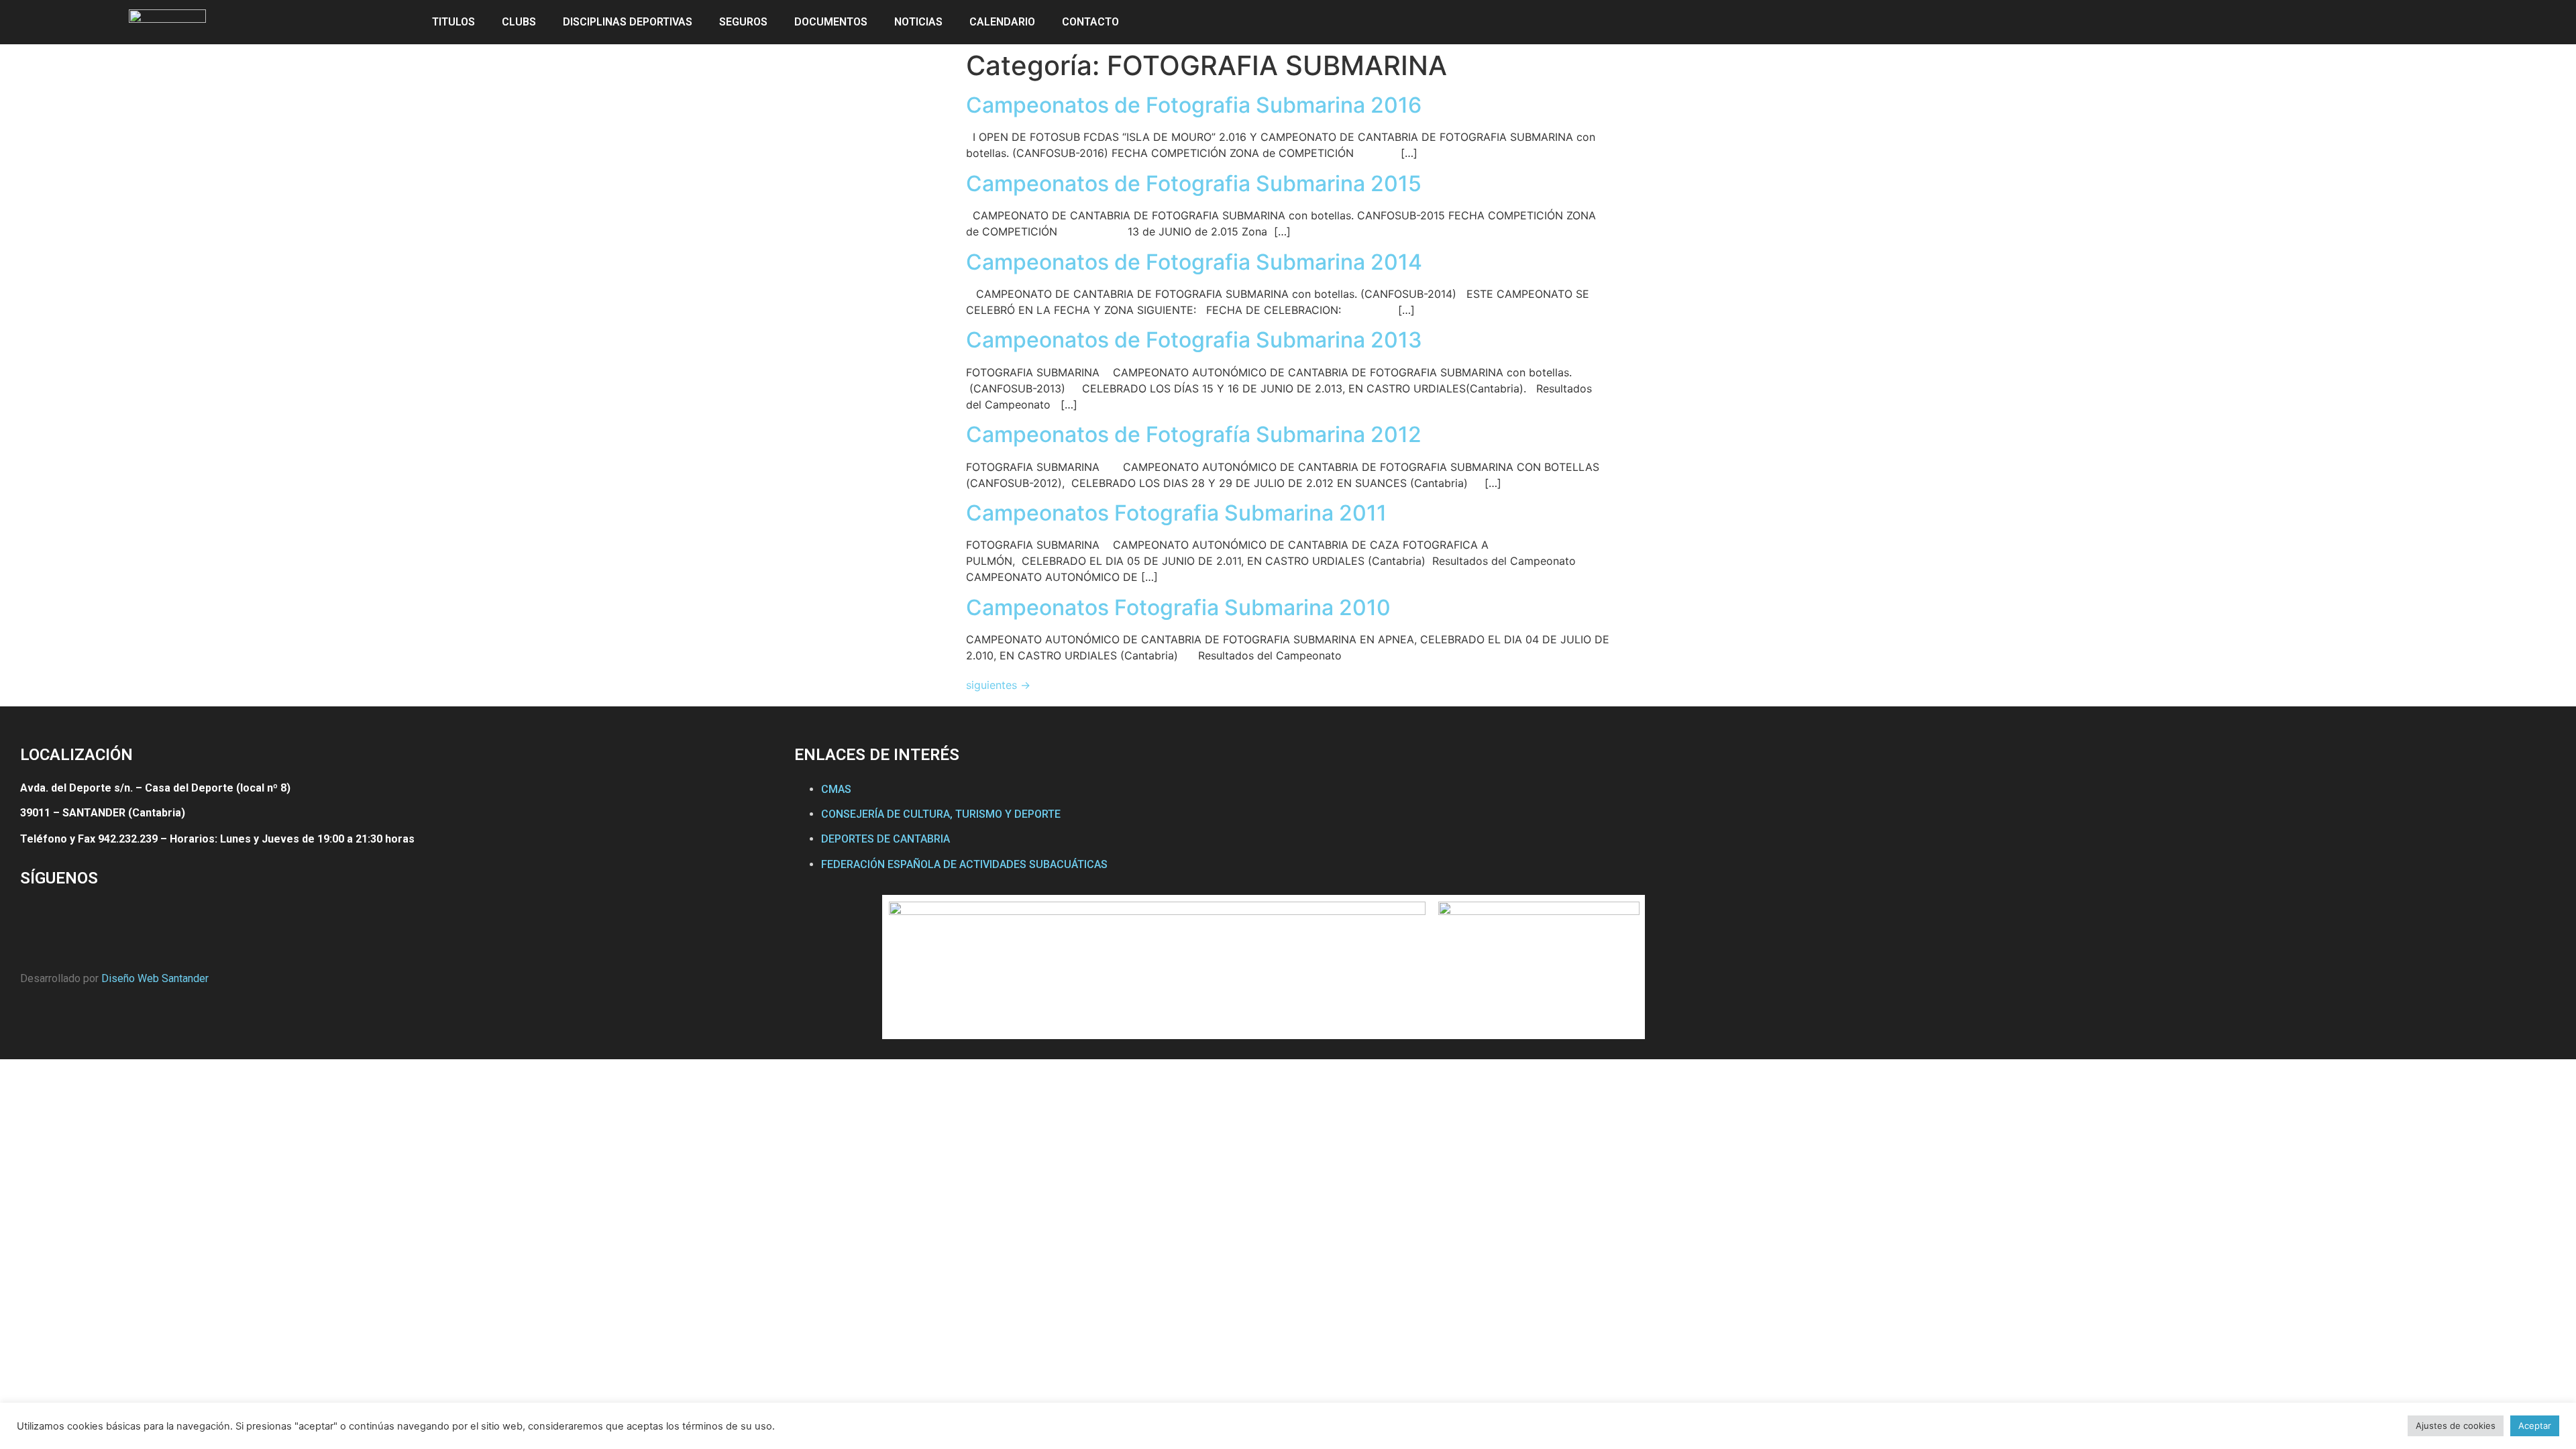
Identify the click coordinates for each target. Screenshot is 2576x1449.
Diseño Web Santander (155, 978)
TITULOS (453, 22)
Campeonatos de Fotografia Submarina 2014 (1194, 262)
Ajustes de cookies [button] (2456, 1426)
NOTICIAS (918, 22)
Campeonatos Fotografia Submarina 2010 (1178, 607)
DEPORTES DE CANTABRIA (885, 839)
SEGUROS (743, 22)
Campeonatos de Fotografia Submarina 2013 (1194, 340)
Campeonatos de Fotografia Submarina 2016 (1194, 105)
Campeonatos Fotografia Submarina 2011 (1176, 513)
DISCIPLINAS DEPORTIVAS (628, 22)
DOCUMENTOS (831, 22)
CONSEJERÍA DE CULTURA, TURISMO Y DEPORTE (941, 814)
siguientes (998, 685)
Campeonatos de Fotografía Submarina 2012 (1194, 434)
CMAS (836, 789)
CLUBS (519, 22)
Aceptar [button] (2535, 1426)
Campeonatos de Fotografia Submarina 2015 (1194, 183)
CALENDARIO (1002, 22)
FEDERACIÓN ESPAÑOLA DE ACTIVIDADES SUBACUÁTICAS (964, 864)
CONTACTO (1090, 22)
